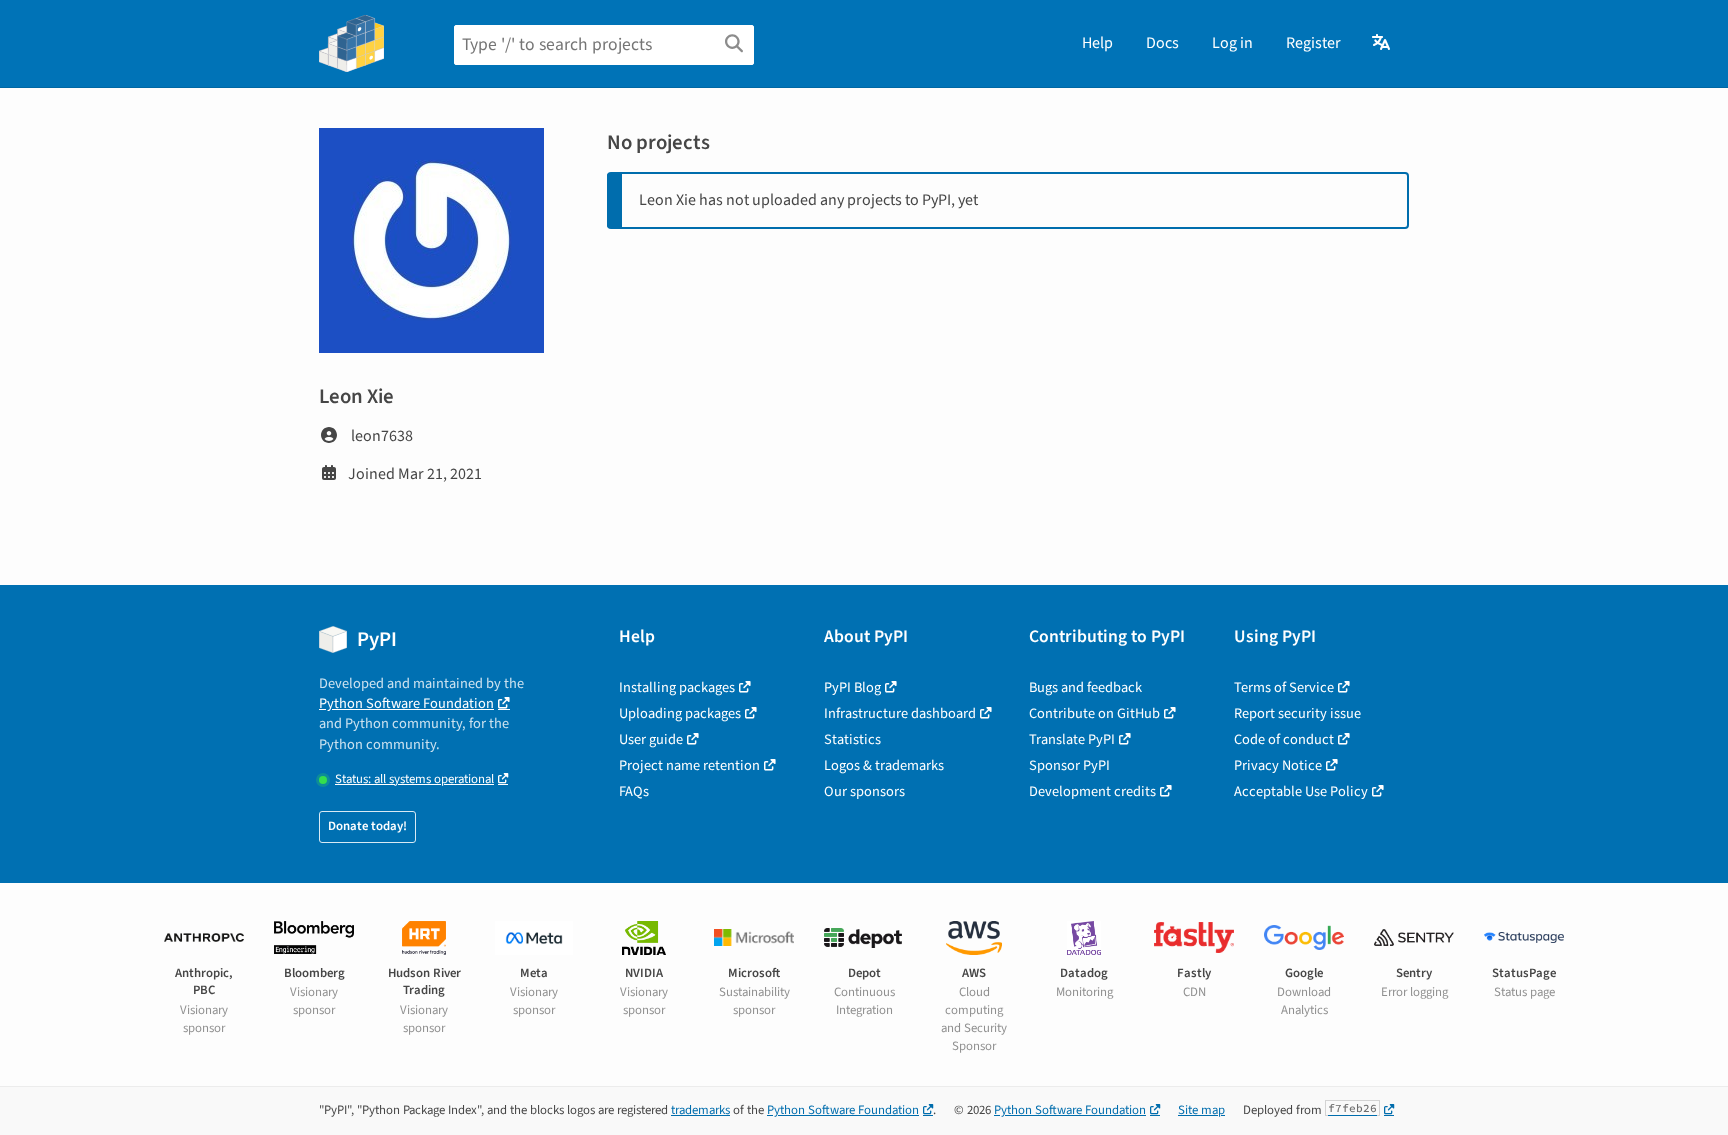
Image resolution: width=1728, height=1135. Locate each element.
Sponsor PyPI (1069, 765)
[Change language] (1382, 43)
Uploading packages (680, 713)
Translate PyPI (1072, 739)
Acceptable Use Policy (1301, 791)
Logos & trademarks (884, 765)
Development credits (1092, 791)
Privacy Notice (1278, 765)
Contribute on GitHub (1094, 713)
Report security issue (1297, 713)
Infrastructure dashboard (900, 713)
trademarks (700, 1110)
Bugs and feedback (1085, 687)
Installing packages (677, 687)
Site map (1201, 1110)
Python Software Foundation (406, 703)
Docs (1162, 43)
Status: (414, 779)
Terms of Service (1284, 687)
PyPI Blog (852, 687)
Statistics (852, 739)
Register (1313, 43)
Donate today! (367, 826)
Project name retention (689, 765)
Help (1097, 43)
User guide (651, 739)
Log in (1232, 43)
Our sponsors (864, 791)
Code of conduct (1284, 739)
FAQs (634, 791)
